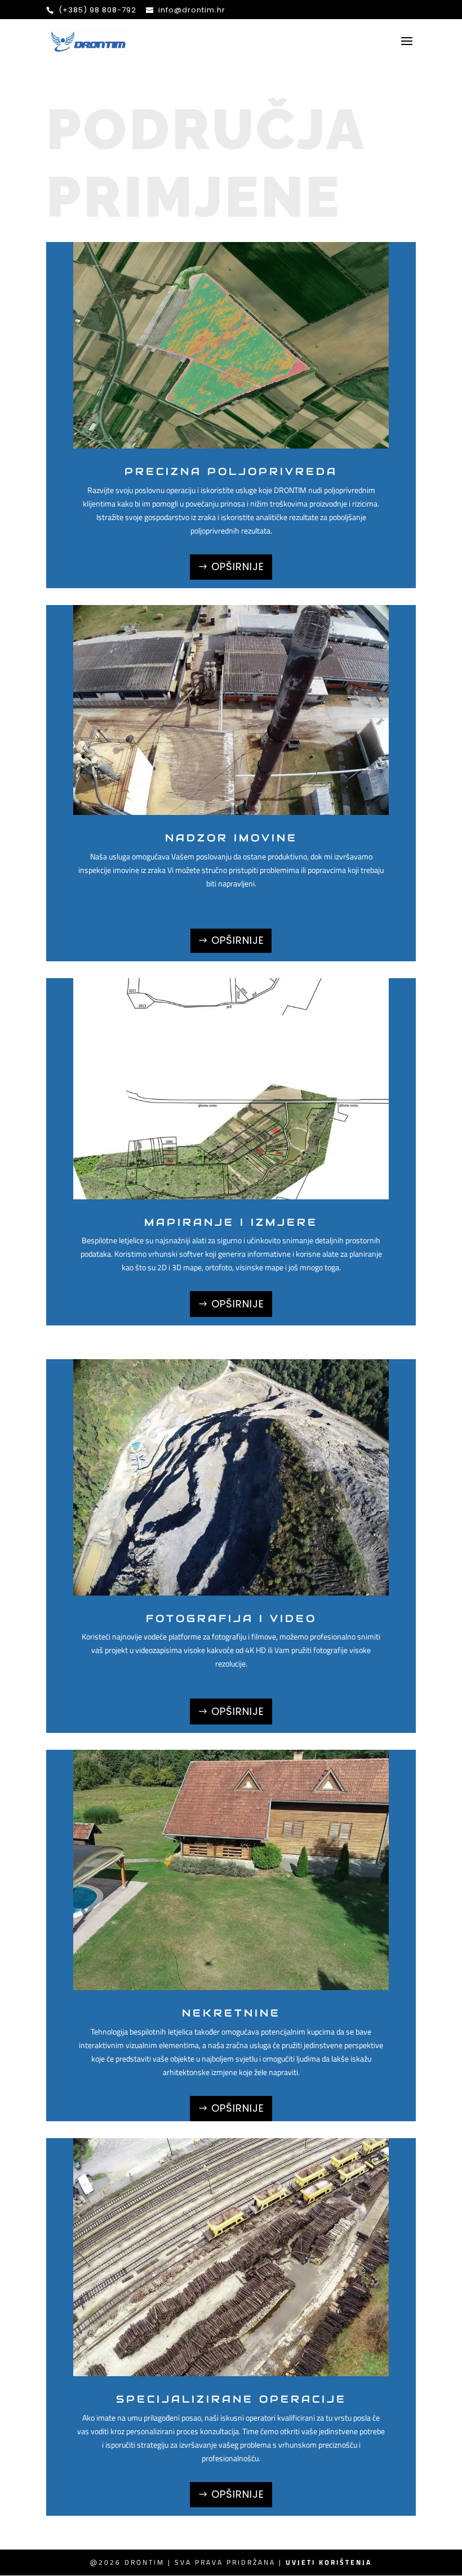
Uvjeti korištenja (329, 2562)
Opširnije (238, 566)
